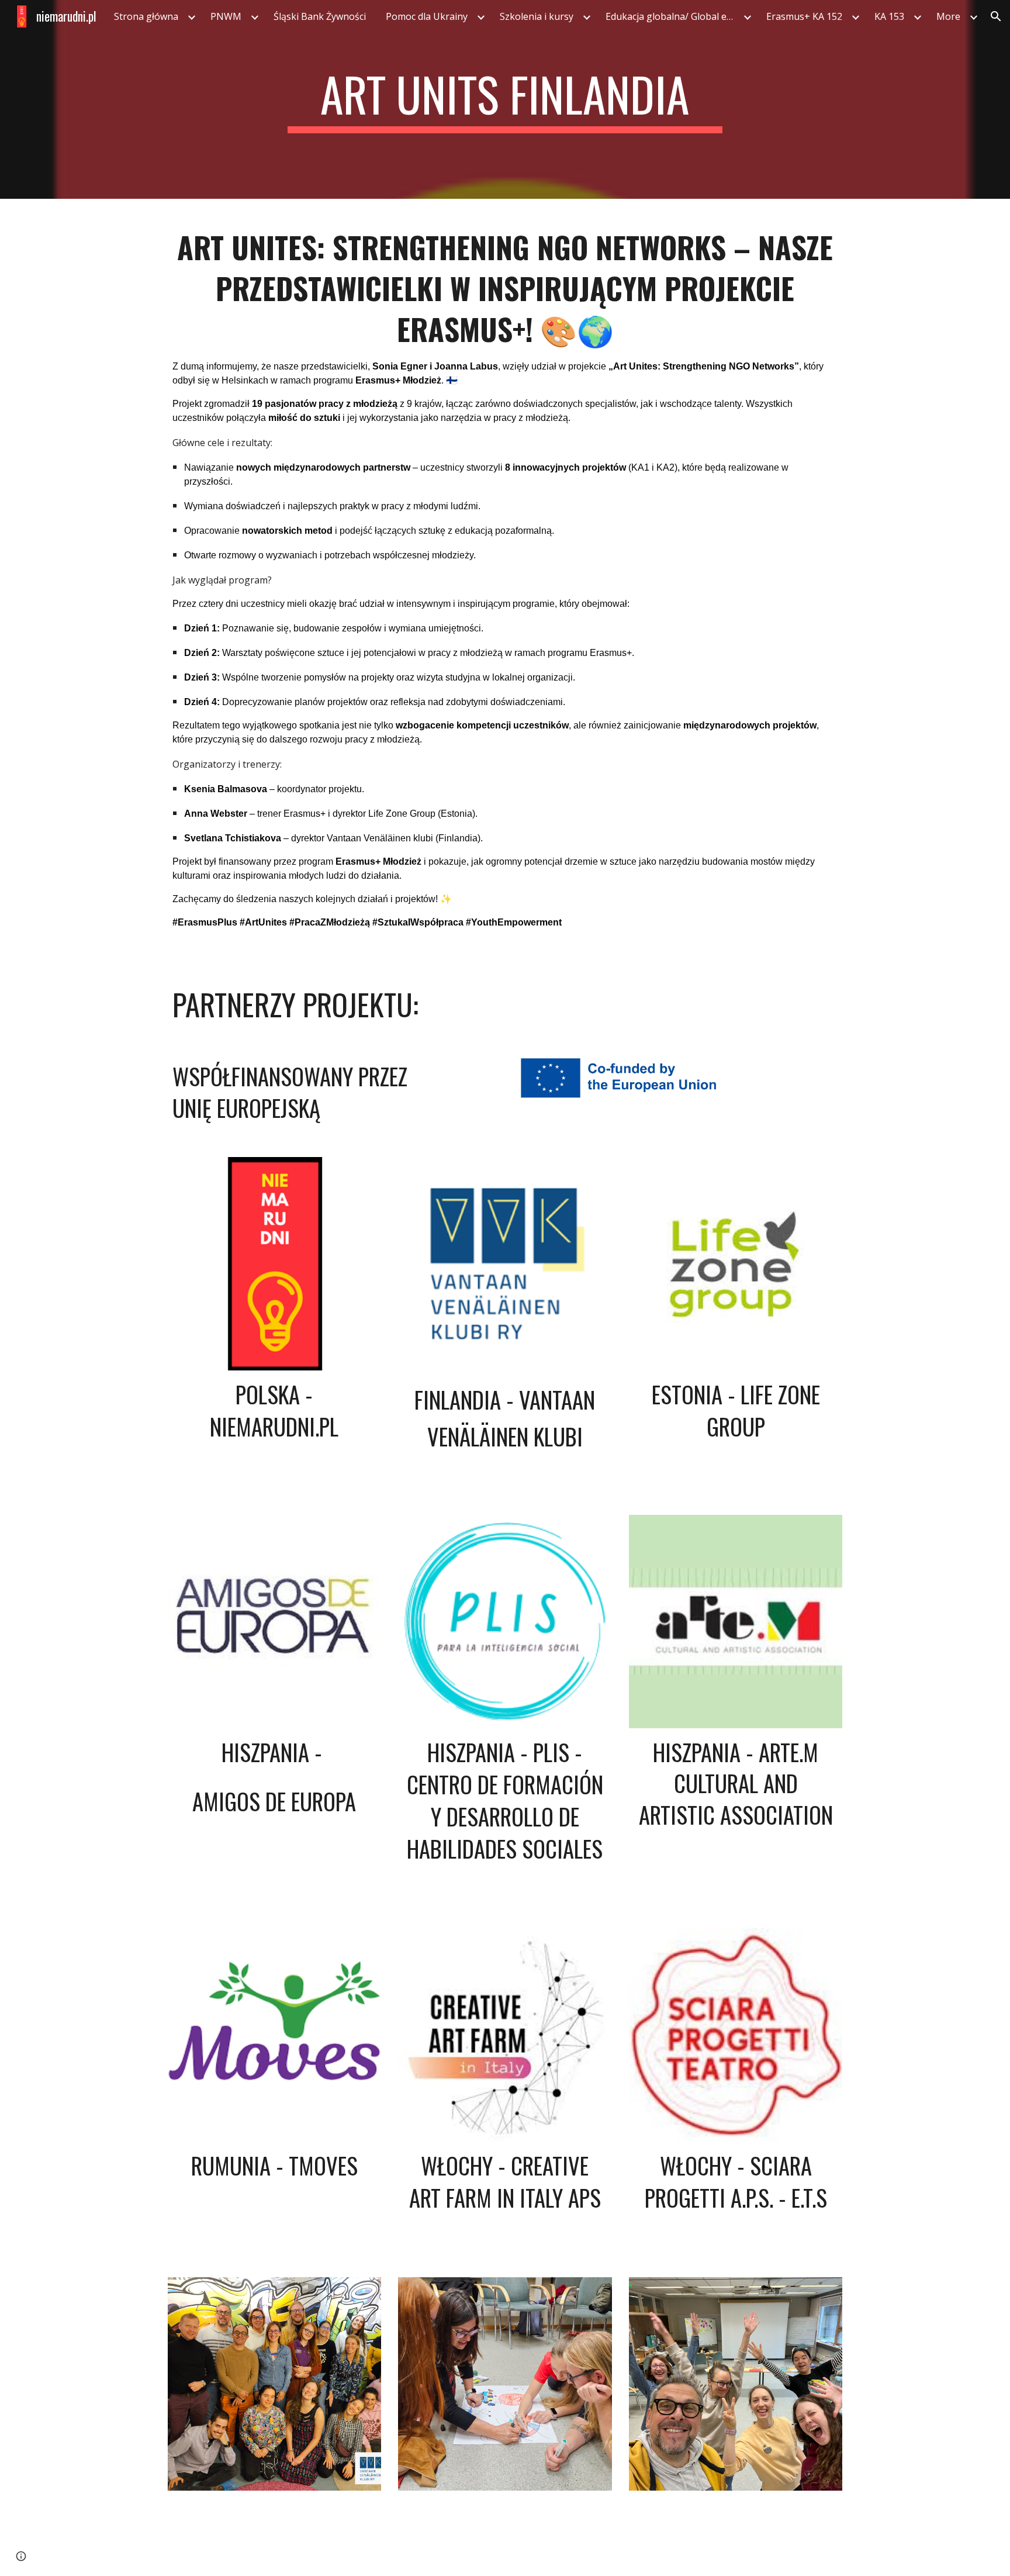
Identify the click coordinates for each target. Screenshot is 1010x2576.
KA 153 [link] (889, 16)
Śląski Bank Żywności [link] (320, 16)
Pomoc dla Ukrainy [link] (427, 16)
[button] (996, 16)
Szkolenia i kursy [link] (537, 16)
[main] (505, 99)
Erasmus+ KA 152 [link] (804, 16)
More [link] (948, 16)
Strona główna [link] (146, 16)
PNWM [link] (226, 16)
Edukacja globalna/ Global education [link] (673, 16)
